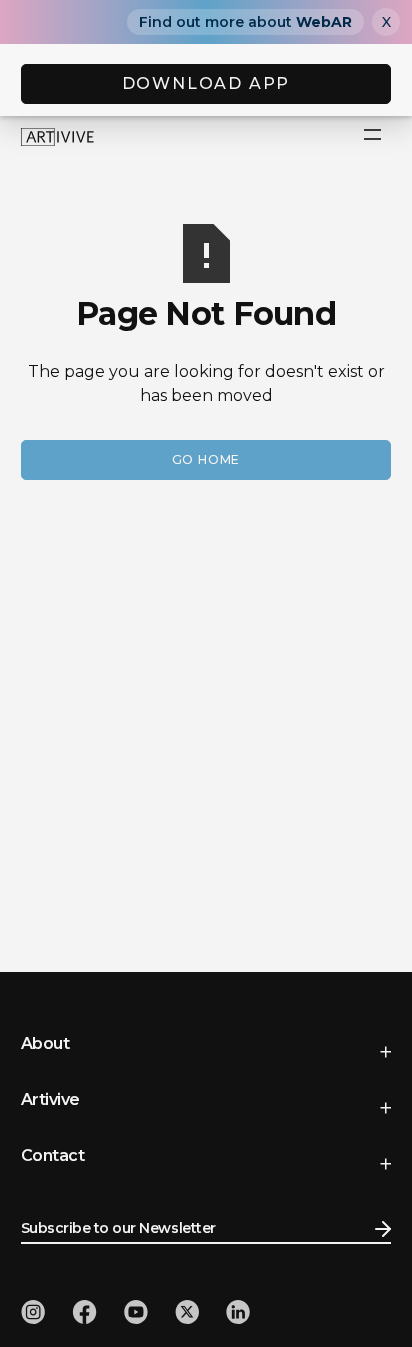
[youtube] (136, 1312)
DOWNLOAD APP (206, 83)
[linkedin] (238, 1312)
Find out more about (245, 22)
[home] (58, 136)
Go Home (206, 459)
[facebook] (84, 1312)
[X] (187, 1312)
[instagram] (33, 1312)
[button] (372, 136)
